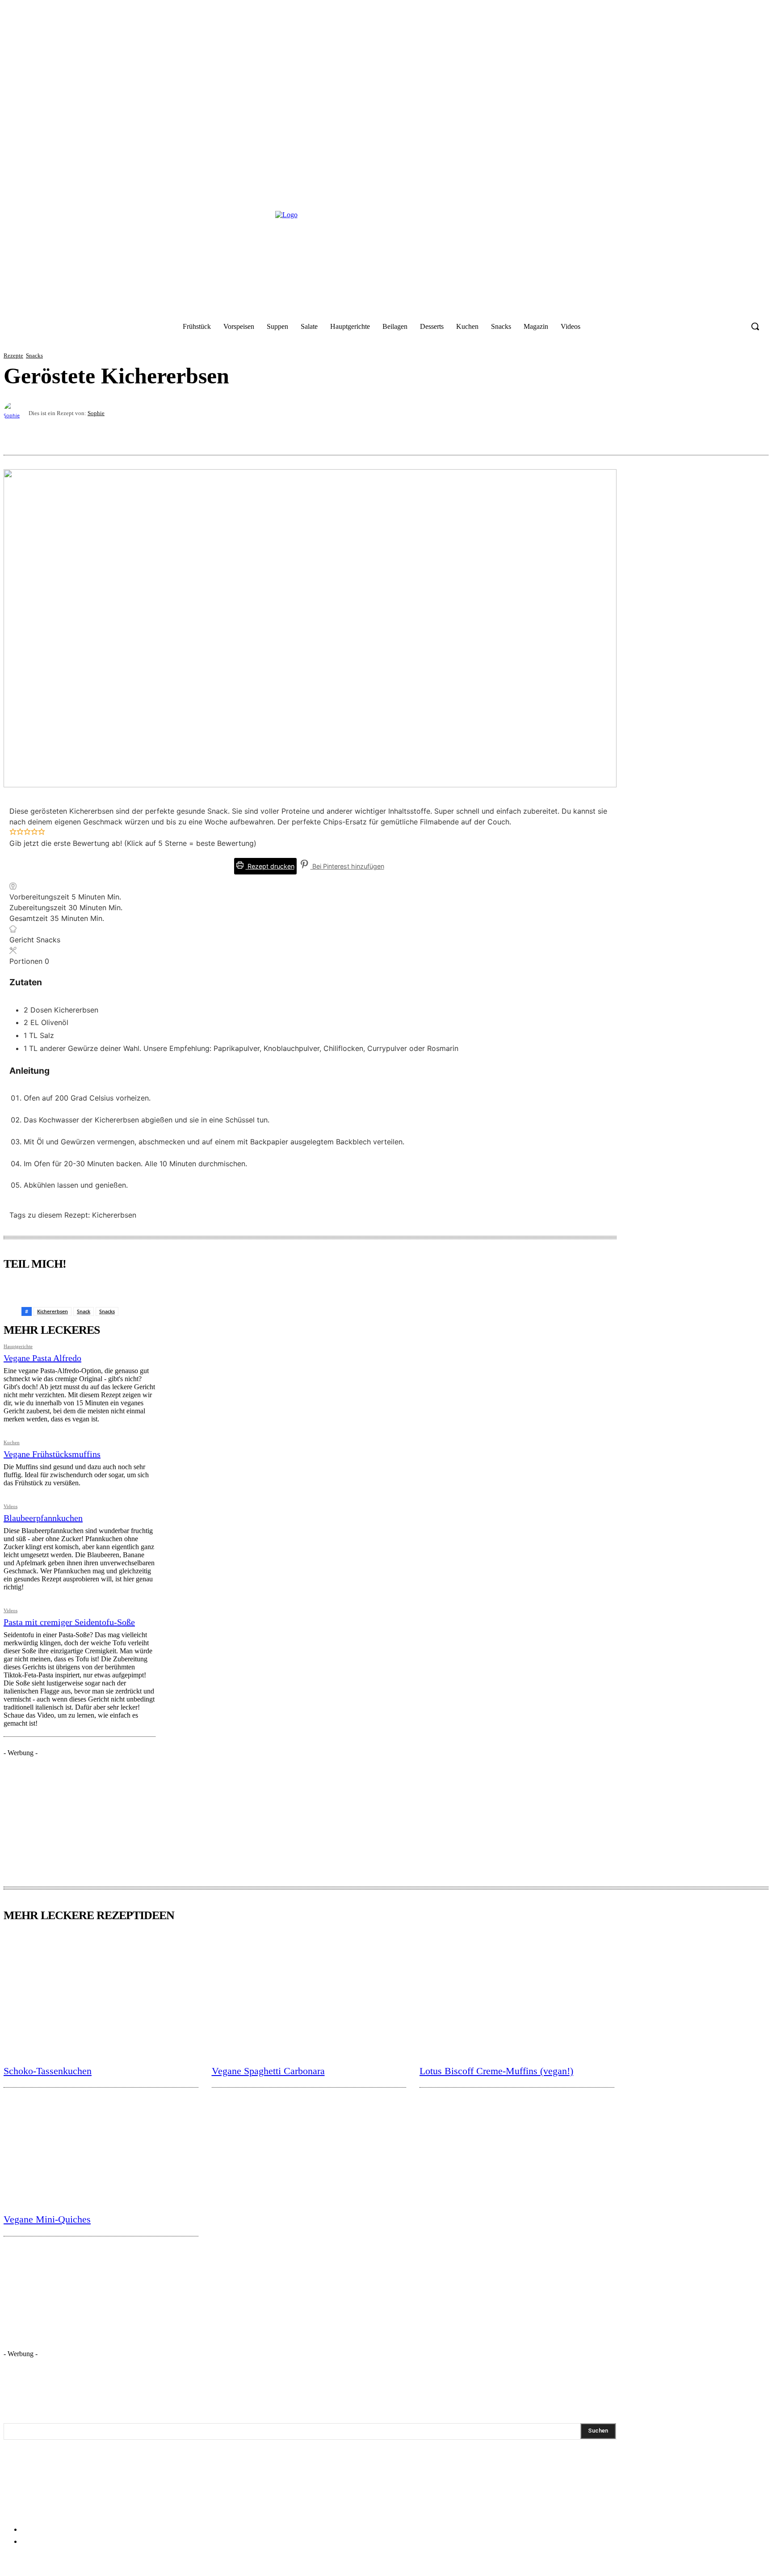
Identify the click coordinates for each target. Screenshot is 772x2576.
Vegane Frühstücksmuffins (52, 1454)
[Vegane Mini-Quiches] (101, 2144)
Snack (84, 1311)
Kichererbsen (52, 1311)
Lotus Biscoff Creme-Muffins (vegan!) (496, 2071)
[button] (755, 326)
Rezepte (13, 355)
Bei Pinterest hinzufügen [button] (347, 866)
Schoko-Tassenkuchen (48, 2071)
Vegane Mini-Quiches (47, 2219)
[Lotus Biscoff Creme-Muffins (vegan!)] (517, 1995)
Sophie (96, 413)
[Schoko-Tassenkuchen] (101, 1995)
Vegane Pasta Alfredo (42, 1358)
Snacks (34, 355)
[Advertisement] (71, 1813)
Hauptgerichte (18, 1347)
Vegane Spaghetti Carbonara (268, 2071)
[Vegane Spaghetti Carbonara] (309, 1995)
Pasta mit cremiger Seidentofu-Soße (69, 1622)
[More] (753, 433)
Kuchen (12, 1443)
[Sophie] (16, 413)
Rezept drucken (270, 866)
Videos (10, 1507)
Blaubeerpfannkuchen (43, 1518)
